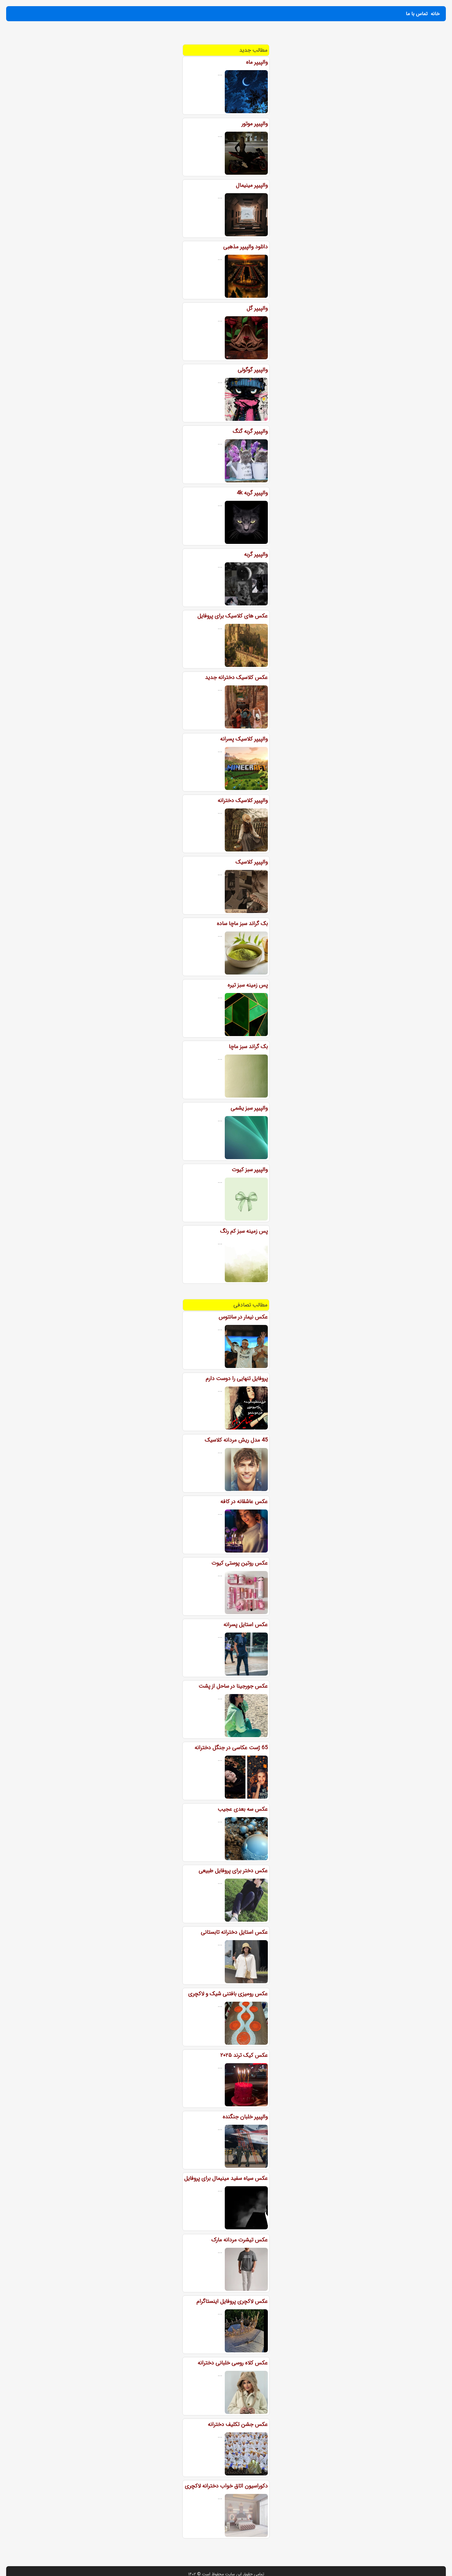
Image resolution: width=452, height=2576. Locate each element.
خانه (435, 14)
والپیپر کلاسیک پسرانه (244, 739)
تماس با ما (417, 14)
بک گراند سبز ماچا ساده (242, 923)
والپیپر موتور (255, 124)
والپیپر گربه (256, 554)
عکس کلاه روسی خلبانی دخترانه (233, 2363)
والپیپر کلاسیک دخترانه (243, 800)
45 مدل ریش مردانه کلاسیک (236, 1440)
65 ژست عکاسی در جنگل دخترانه (231, 1748)
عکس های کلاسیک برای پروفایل (233, 616)
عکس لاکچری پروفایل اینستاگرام (232, 2301)
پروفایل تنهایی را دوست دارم (237, 1378)
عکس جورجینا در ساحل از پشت (233, 1686)
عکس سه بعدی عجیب (243, 1809)
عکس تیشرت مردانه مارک (240, 2240)
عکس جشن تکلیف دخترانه (238, 2424)
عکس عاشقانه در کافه (244, 1501)
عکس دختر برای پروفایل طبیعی (233, 1871)
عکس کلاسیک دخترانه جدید (236, 677)
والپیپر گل (257, 308)
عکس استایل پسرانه (246, 1625)
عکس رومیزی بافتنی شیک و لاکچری (228, 1994)
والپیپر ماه (257, 62)
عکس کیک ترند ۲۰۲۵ (244, 2055)
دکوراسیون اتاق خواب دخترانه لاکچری (226, 2486)
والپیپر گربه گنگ (250, 431)
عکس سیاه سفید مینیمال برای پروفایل (226, 2178)
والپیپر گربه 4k (252, 493)
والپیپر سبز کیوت (250, 1170)
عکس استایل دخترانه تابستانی (234, 1932)
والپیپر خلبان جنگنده (245, 2117)
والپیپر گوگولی (253, 370)
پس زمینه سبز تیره (248, 985)
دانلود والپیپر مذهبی (246, 247)
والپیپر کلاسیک (252, 862)
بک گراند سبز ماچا (248, 1047)
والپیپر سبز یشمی (249, 1108)
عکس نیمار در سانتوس (243, 1317)
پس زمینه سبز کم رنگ (244, 1231)
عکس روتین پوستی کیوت (240, 1563)
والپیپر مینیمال (252, 185)
